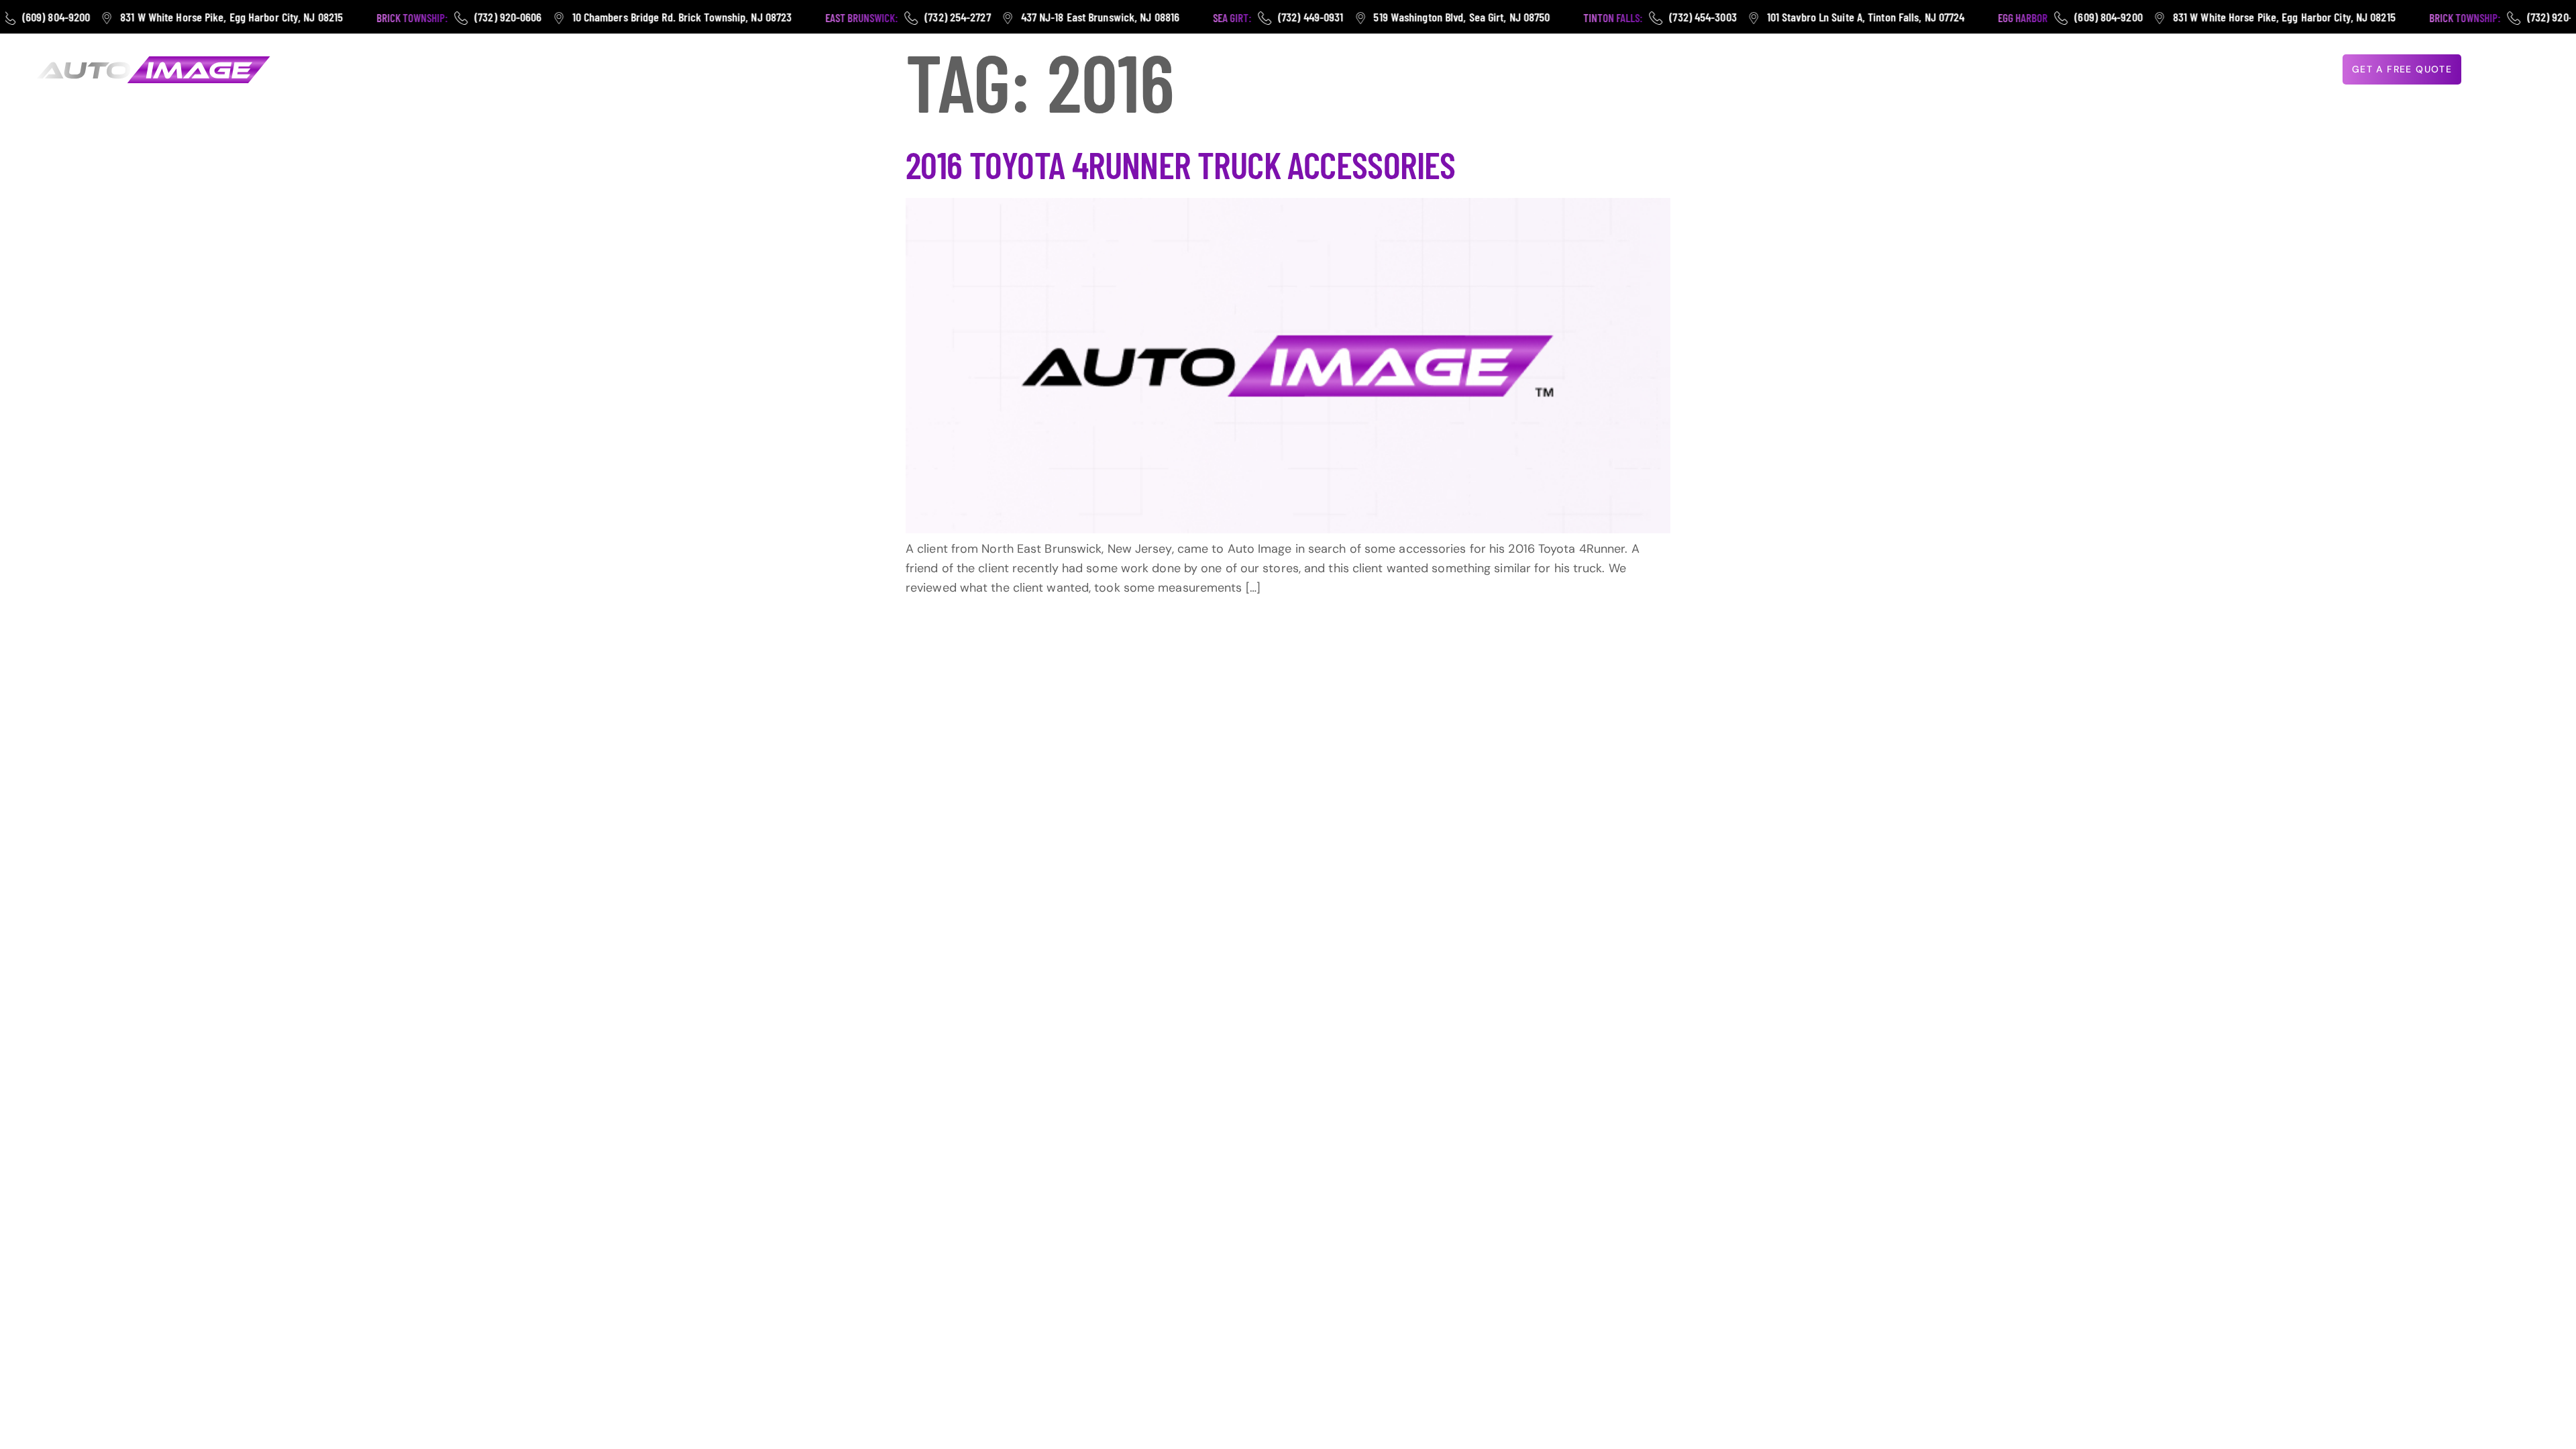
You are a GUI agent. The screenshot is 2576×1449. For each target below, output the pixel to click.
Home (1881, 70)
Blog (2250, 70)
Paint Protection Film (2032, 70)
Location (2294, 70)
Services (2120, 70)
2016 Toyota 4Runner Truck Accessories (1181, 164)
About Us (2191, 70)
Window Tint (1936, 70)
